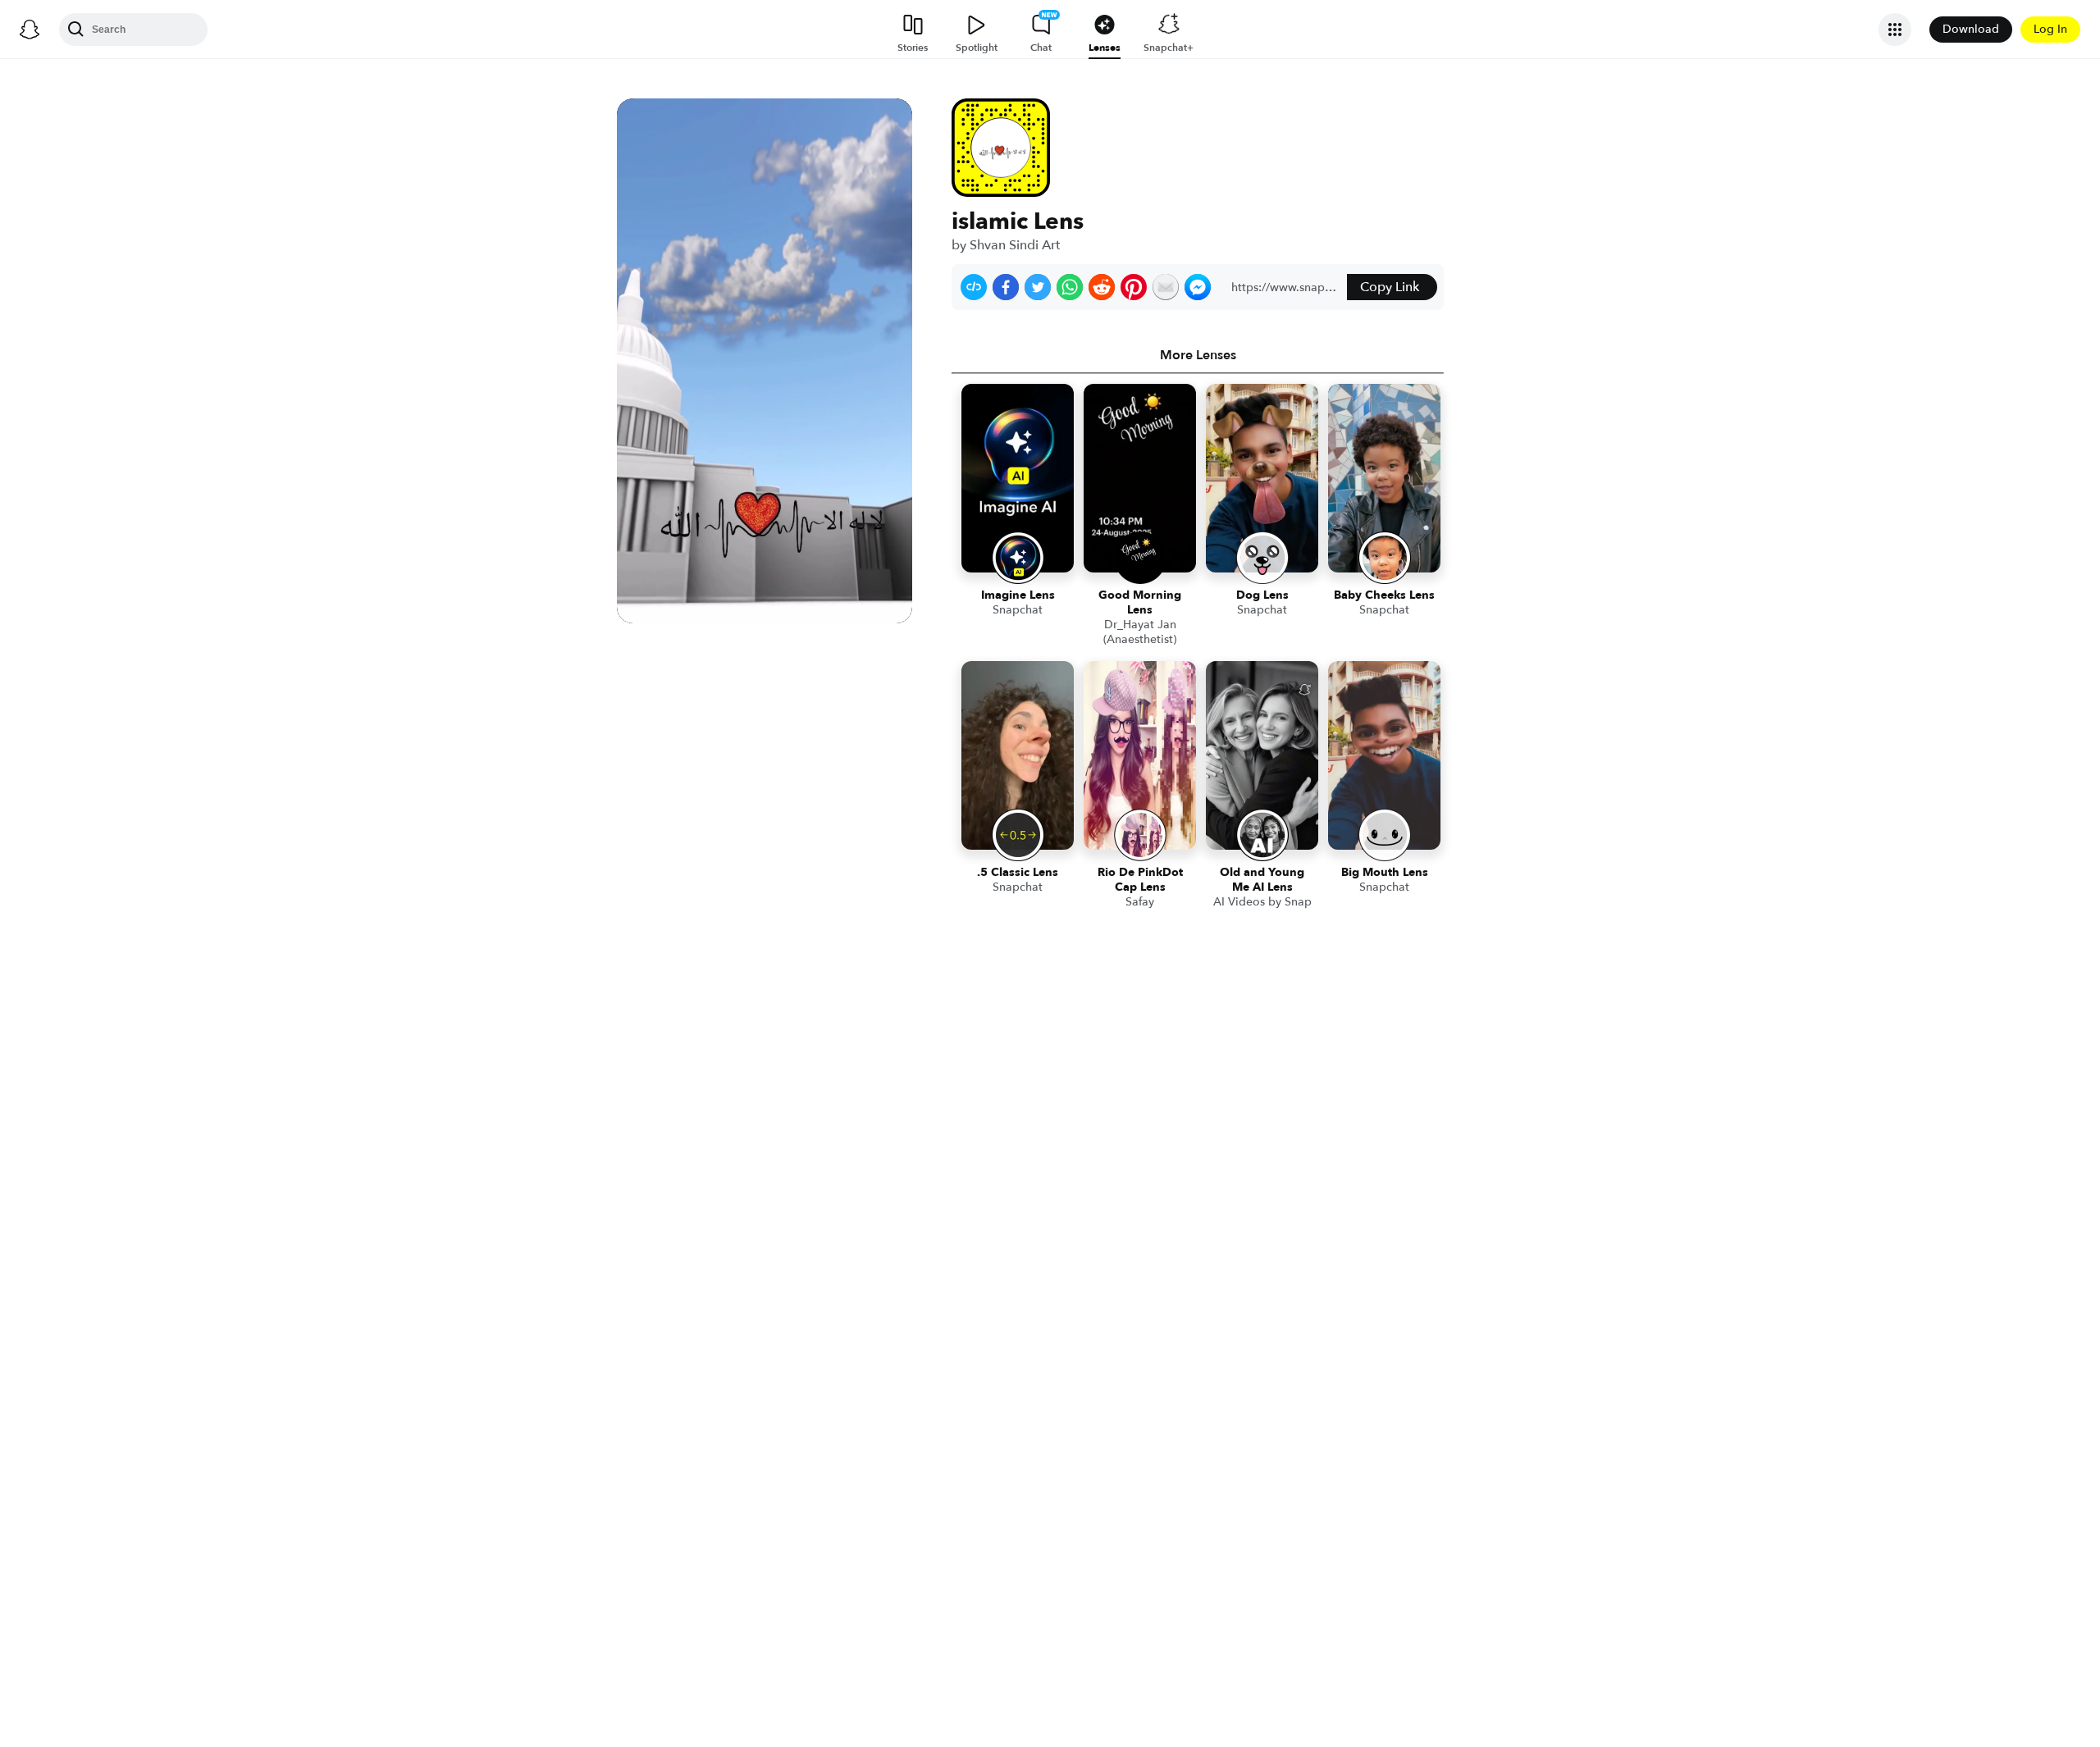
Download (1971, 29)
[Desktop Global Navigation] (30, 30)
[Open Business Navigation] (1895, 30)
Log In (2050, 29)
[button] (974, 287)
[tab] (1198, 355)
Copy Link (1390, 287)
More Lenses (1198, 355)
